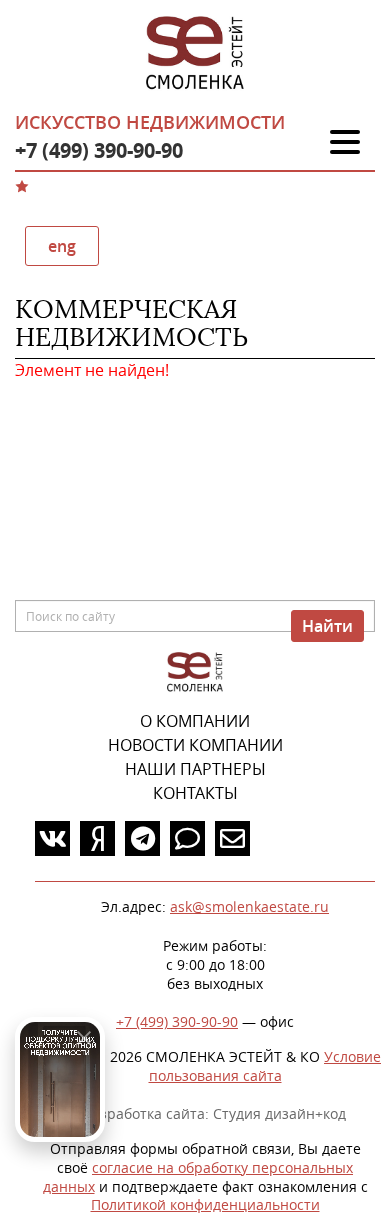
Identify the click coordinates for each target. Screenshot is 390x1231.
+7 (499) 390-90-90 (99, 150)
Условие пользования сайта (265, 1066)
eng (62, 246)
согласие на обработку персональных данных (198, 1177)
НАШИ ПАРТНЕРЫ (195, 769)
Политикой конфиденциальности (205, 1204)
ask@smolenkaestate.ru (249, 906)
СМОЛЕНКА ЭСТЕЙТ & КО (195, 672)
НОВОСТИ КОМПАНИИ (195, 745)
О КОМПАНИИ (195, 721)
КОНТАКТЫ (195, 793)
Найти (327, 626)
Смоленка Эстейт (195, 54)
